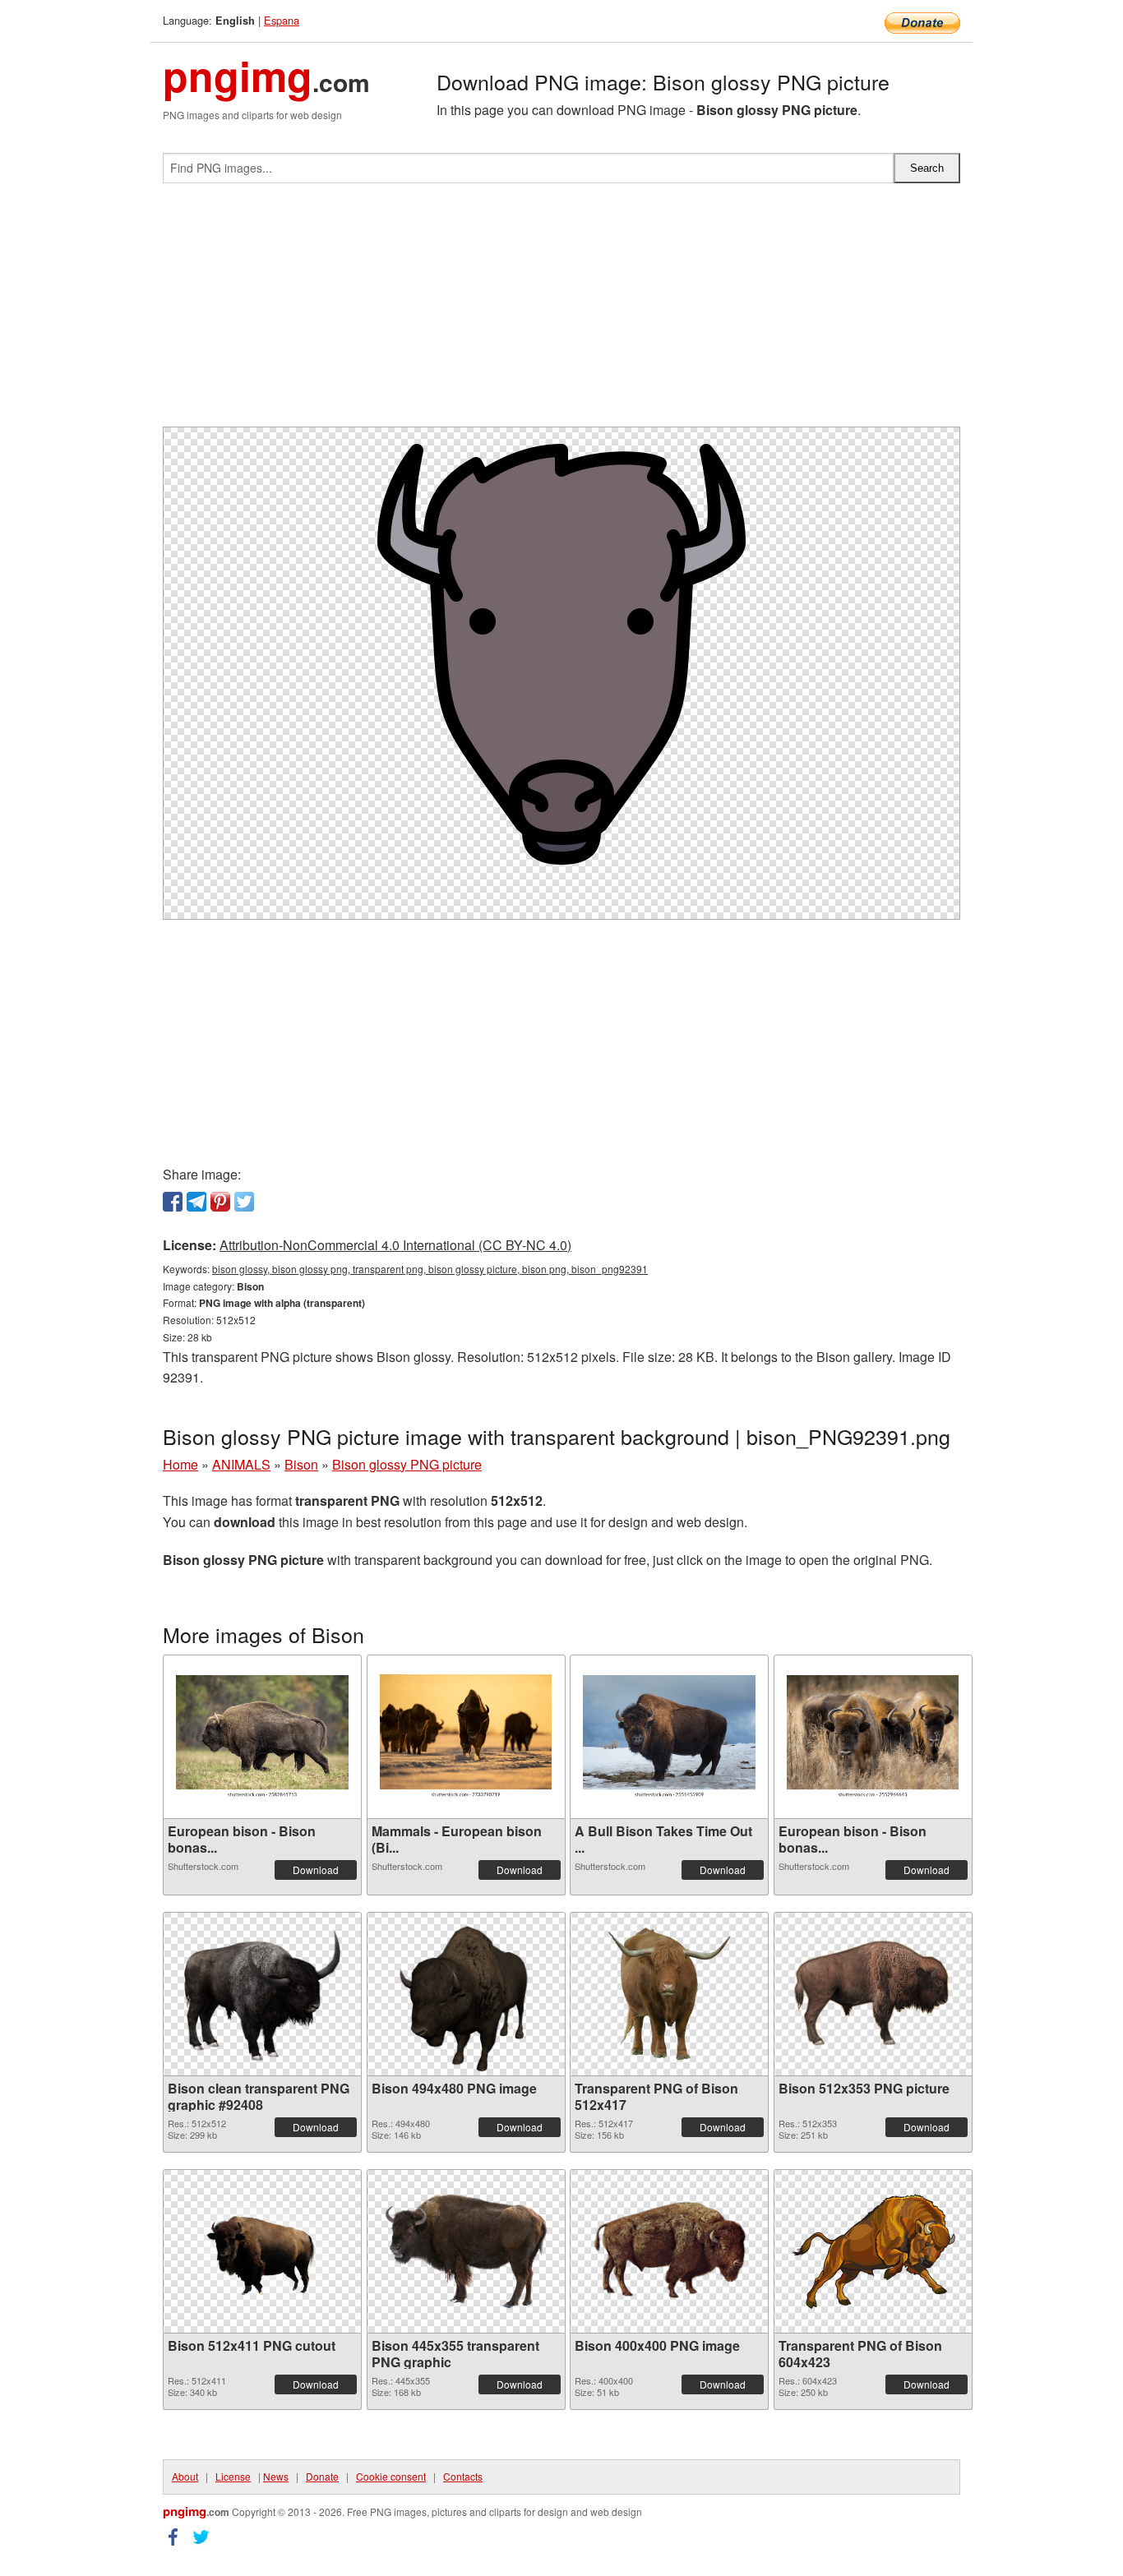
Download (316, 1870)
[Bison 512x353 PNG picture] (873, 1994)
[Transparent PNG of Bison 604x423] (873, 2251)
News (276, 2476)
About (185, 2476)
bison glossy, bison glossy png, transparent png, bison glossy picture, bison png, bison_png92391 (430, 1269)
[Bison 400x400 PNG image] (669, 2251)
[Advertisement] (561, 312)
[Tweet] (244, 1202)
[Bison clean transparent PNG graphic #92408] (262, 1994)
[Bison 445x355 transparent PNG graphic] (466, 2251)
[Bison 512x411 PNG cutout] (262, 2251)
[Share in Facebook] (173, 1202)
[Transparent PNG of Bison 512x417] (669, 1994)
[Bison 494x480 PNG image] (466, 1994)
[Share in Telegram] (196, 1202)
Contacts (463, 2476)
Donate (322, 2476)
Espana (282, 20)
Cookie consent (391, 2476)
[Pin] (220, 1202)
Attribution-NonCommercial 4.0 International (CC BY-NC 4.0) (395, 1245)
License (233, 2476)
